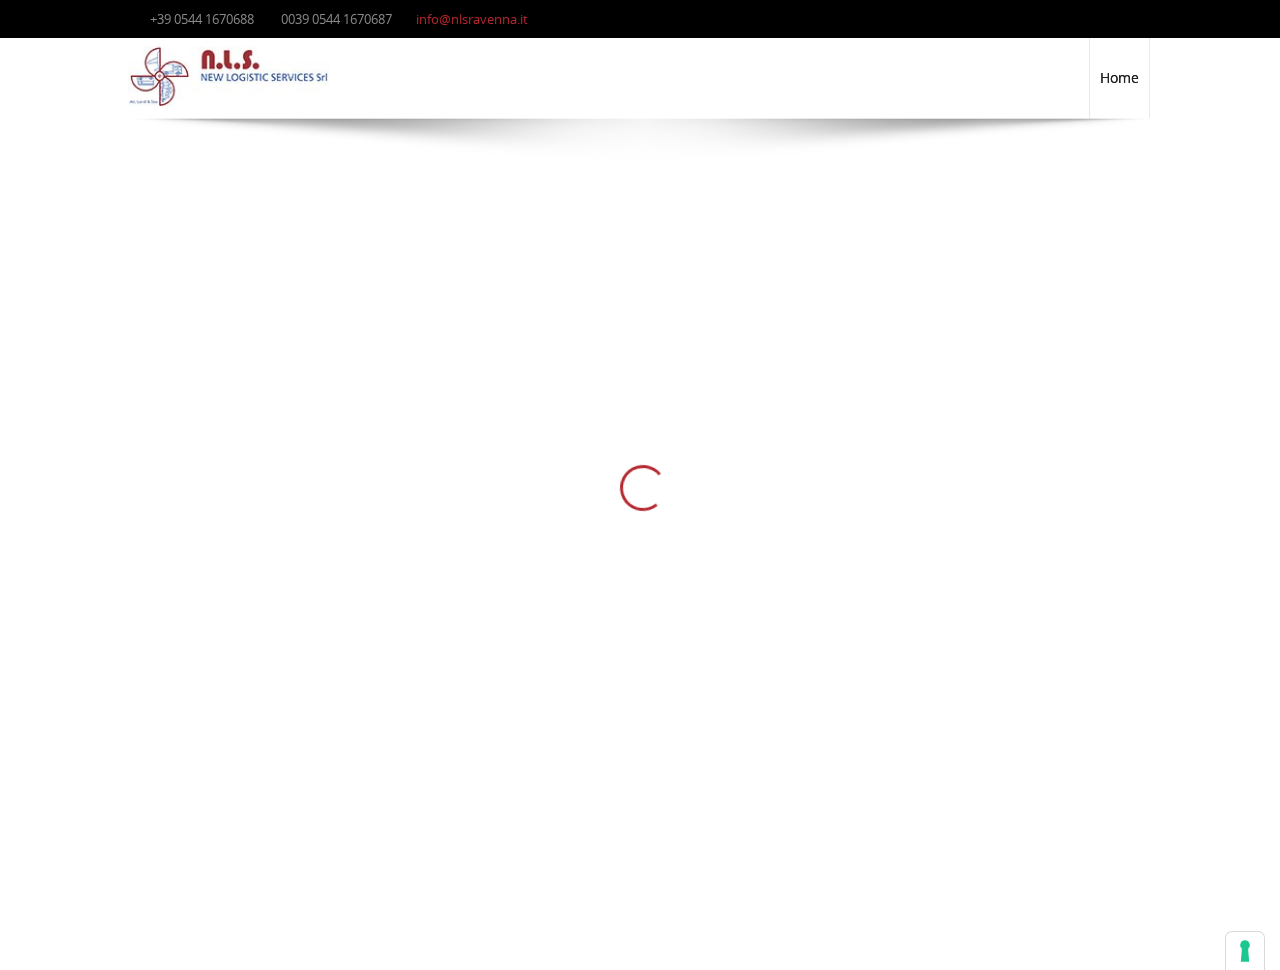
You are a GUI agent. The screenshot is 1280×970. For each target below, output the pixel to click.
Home (1119, 77)
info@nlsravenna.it (472, 19)
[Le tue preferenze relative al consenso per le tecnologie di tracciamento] (1245, 951)
